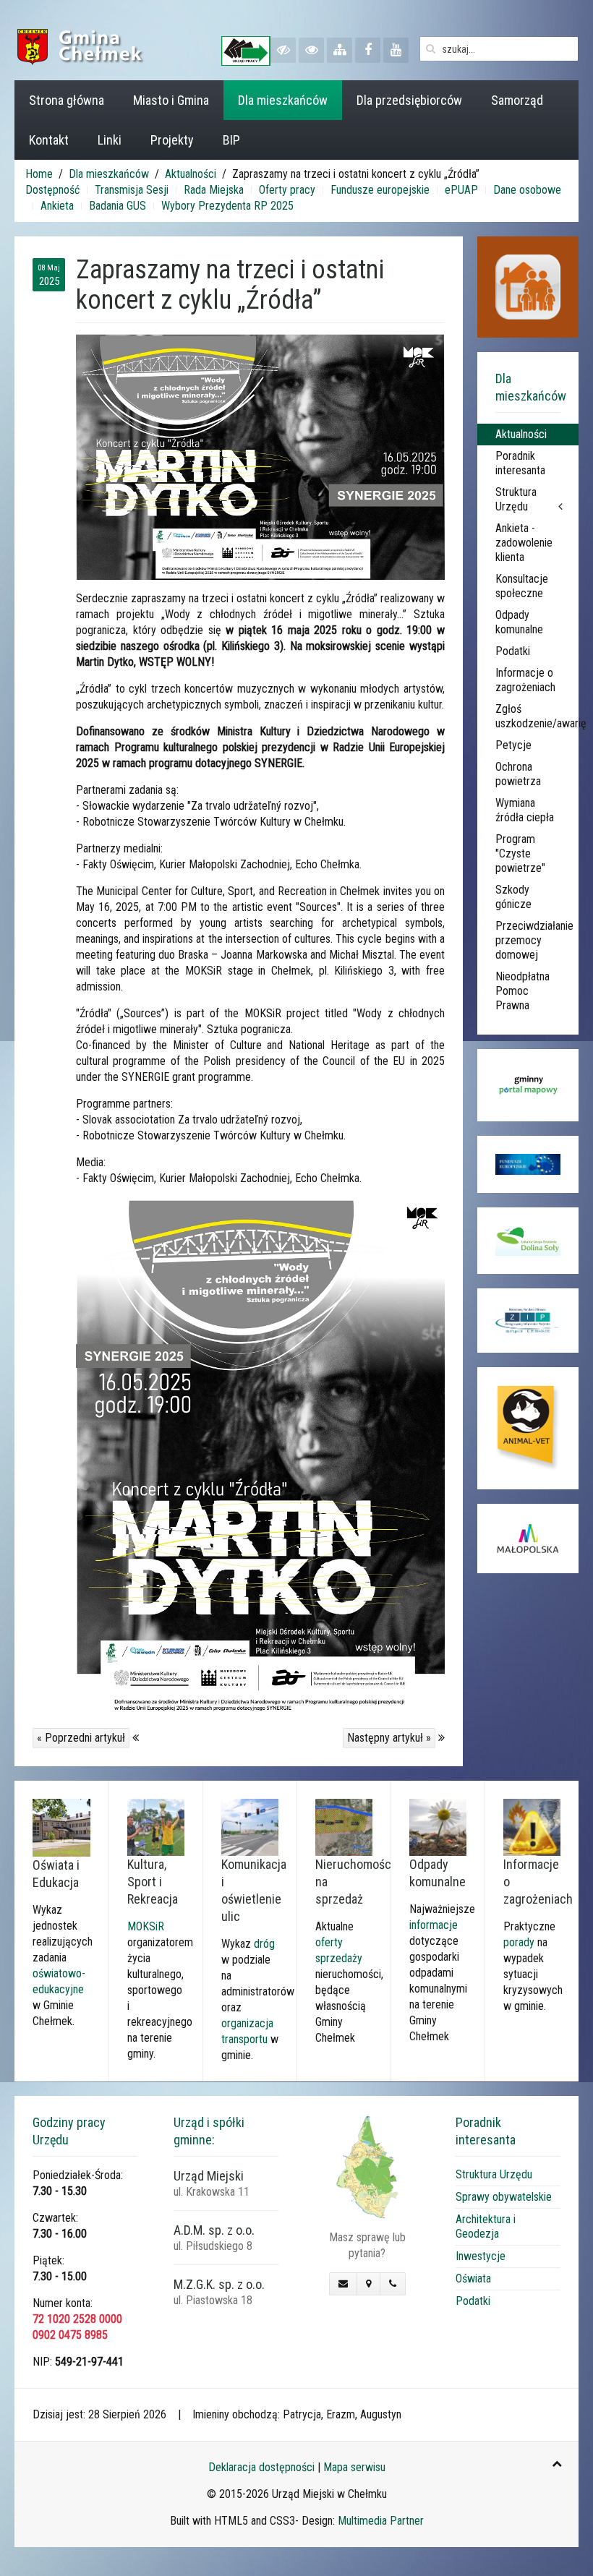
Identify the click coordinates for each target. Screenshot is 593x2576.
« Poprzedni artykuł (81, 1738)
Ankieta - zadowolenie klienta (524, 543)
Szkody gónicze (513, 897)
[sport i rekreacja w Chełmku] (156, 1827)
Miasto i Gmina (171, 100)
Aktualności (191, 174)
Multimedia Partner (381, 2521)
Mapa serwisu (354, 2467)
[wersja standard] (311, 50)
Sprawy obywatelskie (504, 2197)
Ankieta (57, 206)
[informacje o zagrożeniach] (532, 1827)
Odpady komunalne (519, 622)
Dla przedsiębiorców (409, 100)
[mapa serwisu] (340, 50)
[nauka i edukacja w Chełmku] (61, 1827)
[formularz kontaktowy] (343, 2284)
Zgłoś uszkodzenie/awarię (537, 716)
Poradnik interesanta (520, 463)
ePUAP (461, 190)
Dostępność (52, 190)
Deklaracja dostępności (261, 2467)
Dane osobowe (527, 190)
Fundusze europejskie (380, 190)
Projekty (172, 140)
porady (519, 1942)
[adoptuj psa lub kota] (528, 1428)
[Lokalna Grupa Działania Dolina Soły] (528, 1241)
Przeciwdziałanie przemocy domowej (534, 940)
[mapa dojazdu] (367, 2166)
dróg (264, 1944)
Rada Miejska (214, 190)
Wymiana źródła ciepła (525, 810)
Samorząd (517, 100)
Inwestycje (481, 2256)
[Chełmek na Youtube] (396, 50)
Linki (110, 140)
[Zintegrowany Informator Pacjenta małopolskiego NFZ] (528, 1321)
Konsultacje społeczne (522, 586)
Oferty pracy (287, 190)
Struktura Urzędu (516, 499)
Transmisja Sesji (132, 190)
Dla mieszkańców (283, 100)
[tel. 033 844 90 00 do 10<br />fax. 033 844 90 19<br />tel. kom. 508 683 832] (393, 2284)
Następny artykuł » (389, 1738)
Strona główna (67, 100)
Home (39, 174)
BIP (231, 140)
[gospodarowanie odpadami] (438, 1827)
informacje (434, 1925)
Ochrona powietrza (518, 774)
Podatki (513, 651)
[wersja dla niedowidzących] (283, 50)
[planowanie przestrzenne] (344, 1827)
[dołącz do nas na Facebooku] (368, 50)
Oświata (473, 2278)
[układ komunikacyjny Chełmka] (250, 1827)
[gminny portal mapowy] (528, 1085)
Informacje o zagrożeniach (525, 680)
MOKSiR (146, 1926)
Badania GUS (118, 206)
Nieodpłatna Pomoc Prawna (522, 991)
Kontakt (49, 140)
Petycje (513, 745)
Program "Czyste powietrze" (520, 853)
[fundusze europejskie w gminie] (528, 1164)
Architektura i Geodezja (486, 2226)
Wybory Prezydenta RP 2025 (227, 206)
